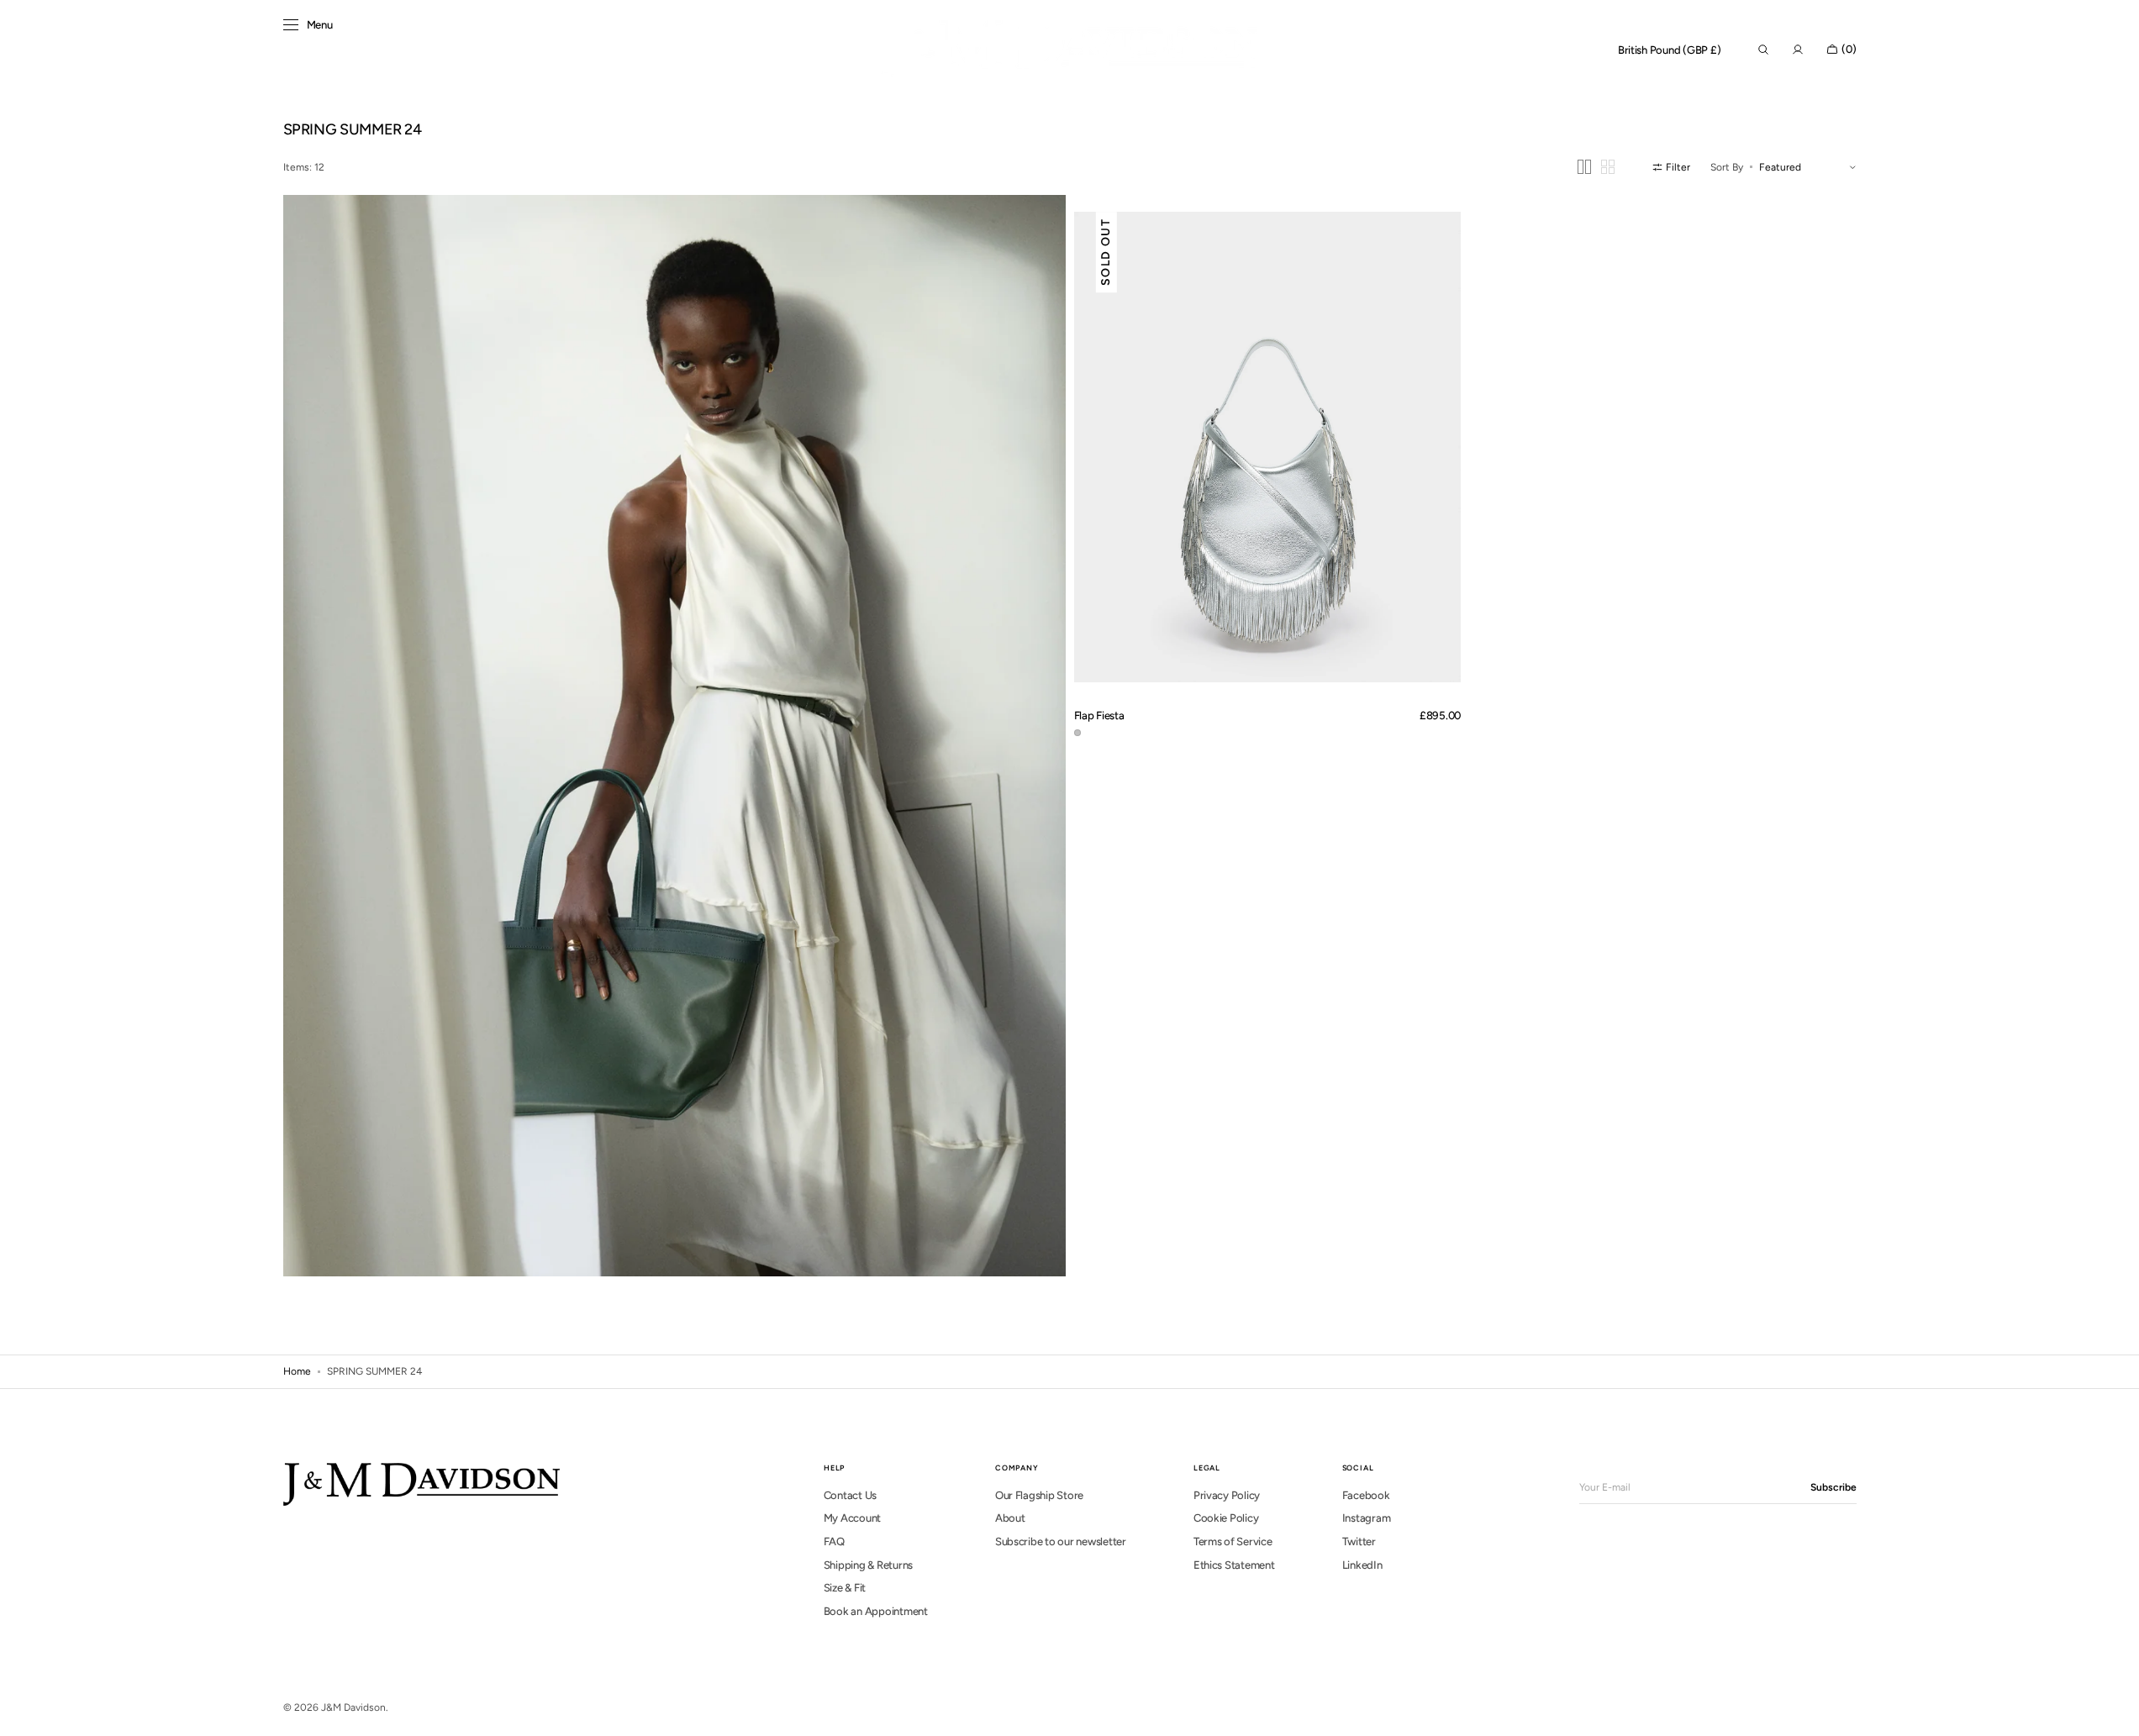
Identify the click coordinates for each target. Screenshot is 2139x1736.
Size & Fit (845, 1588)
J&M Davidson (353, 1707)
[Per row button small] (1608, 167)
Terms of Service (1233, 1541)
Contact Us (850, 1495)
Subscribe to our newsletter (1061, 1541)
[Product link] (1268, 447)
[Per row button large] (1584, 167)
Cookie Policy (1226, 1518)
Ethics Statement (1234, 1565)
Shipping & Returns (868, 1565)
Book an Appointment (876, 1611)
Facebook (1366, 1495)
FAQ (834, 1541)
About (1010, 1518)
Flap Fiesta (1099, 715)
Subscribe (1833, 1487)
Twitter (1359, 1541)
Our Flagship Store (1039, 1495)
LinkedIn (1362, 1565)
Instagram (1367, 1518)
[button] (1670, 50)
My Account (852, 1518)
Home (297, 1371)
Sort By (1727, 167)
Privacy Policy (1227, 1495)
